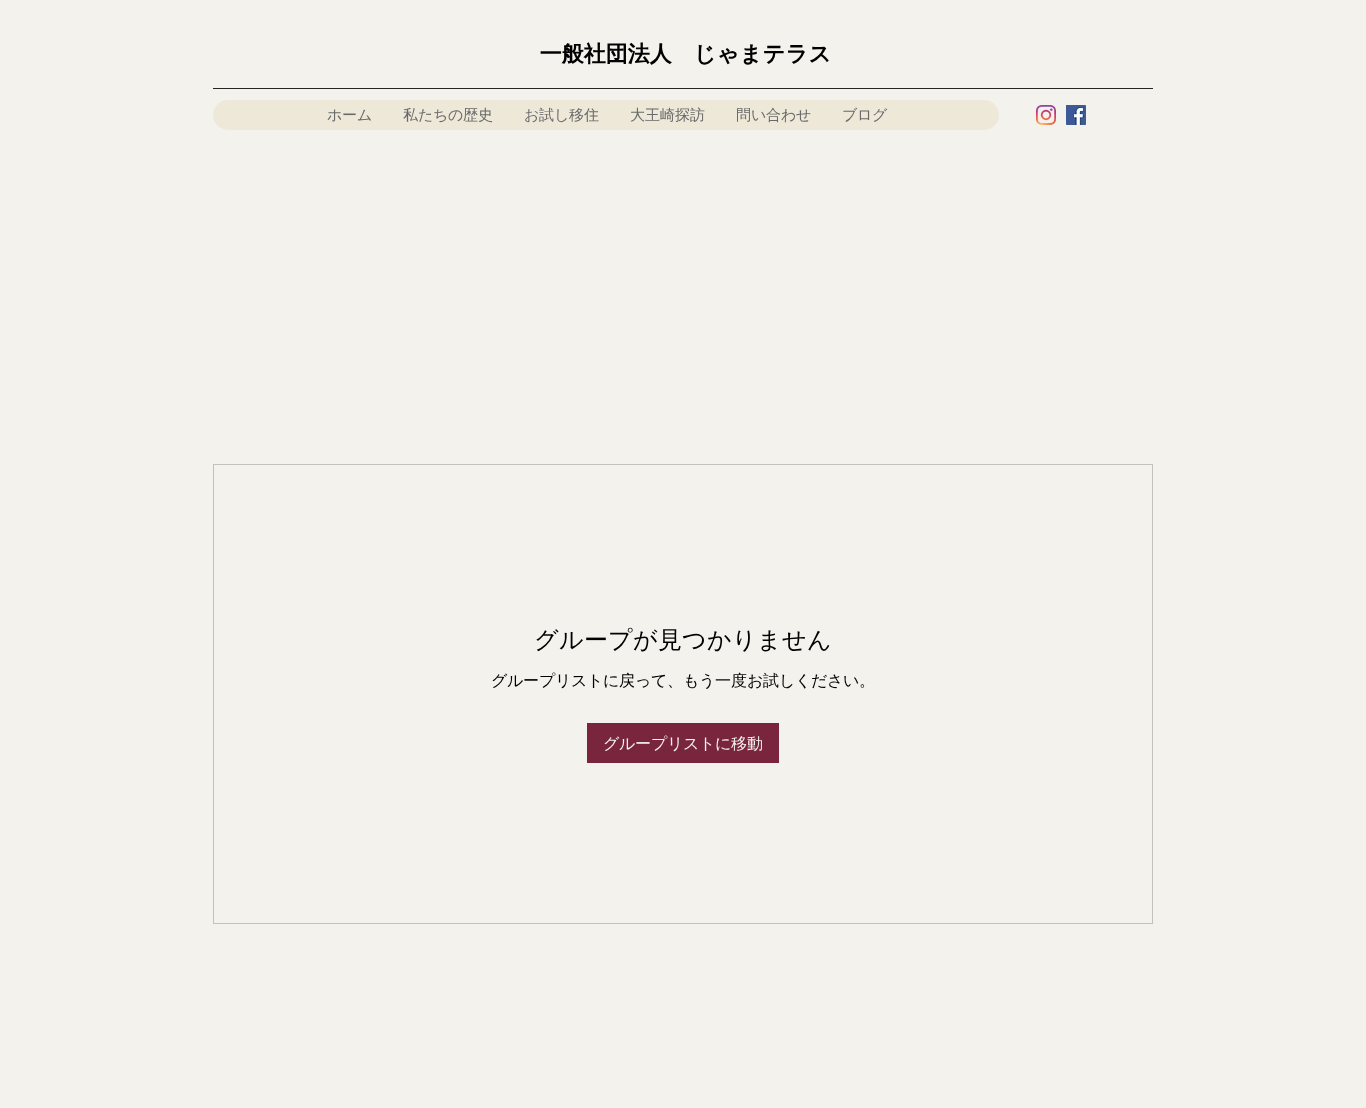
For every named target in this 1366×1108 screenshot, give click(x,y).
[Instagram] (1046, 115)
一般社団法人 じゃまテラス (686, 53)
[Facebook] (1076, 115)
